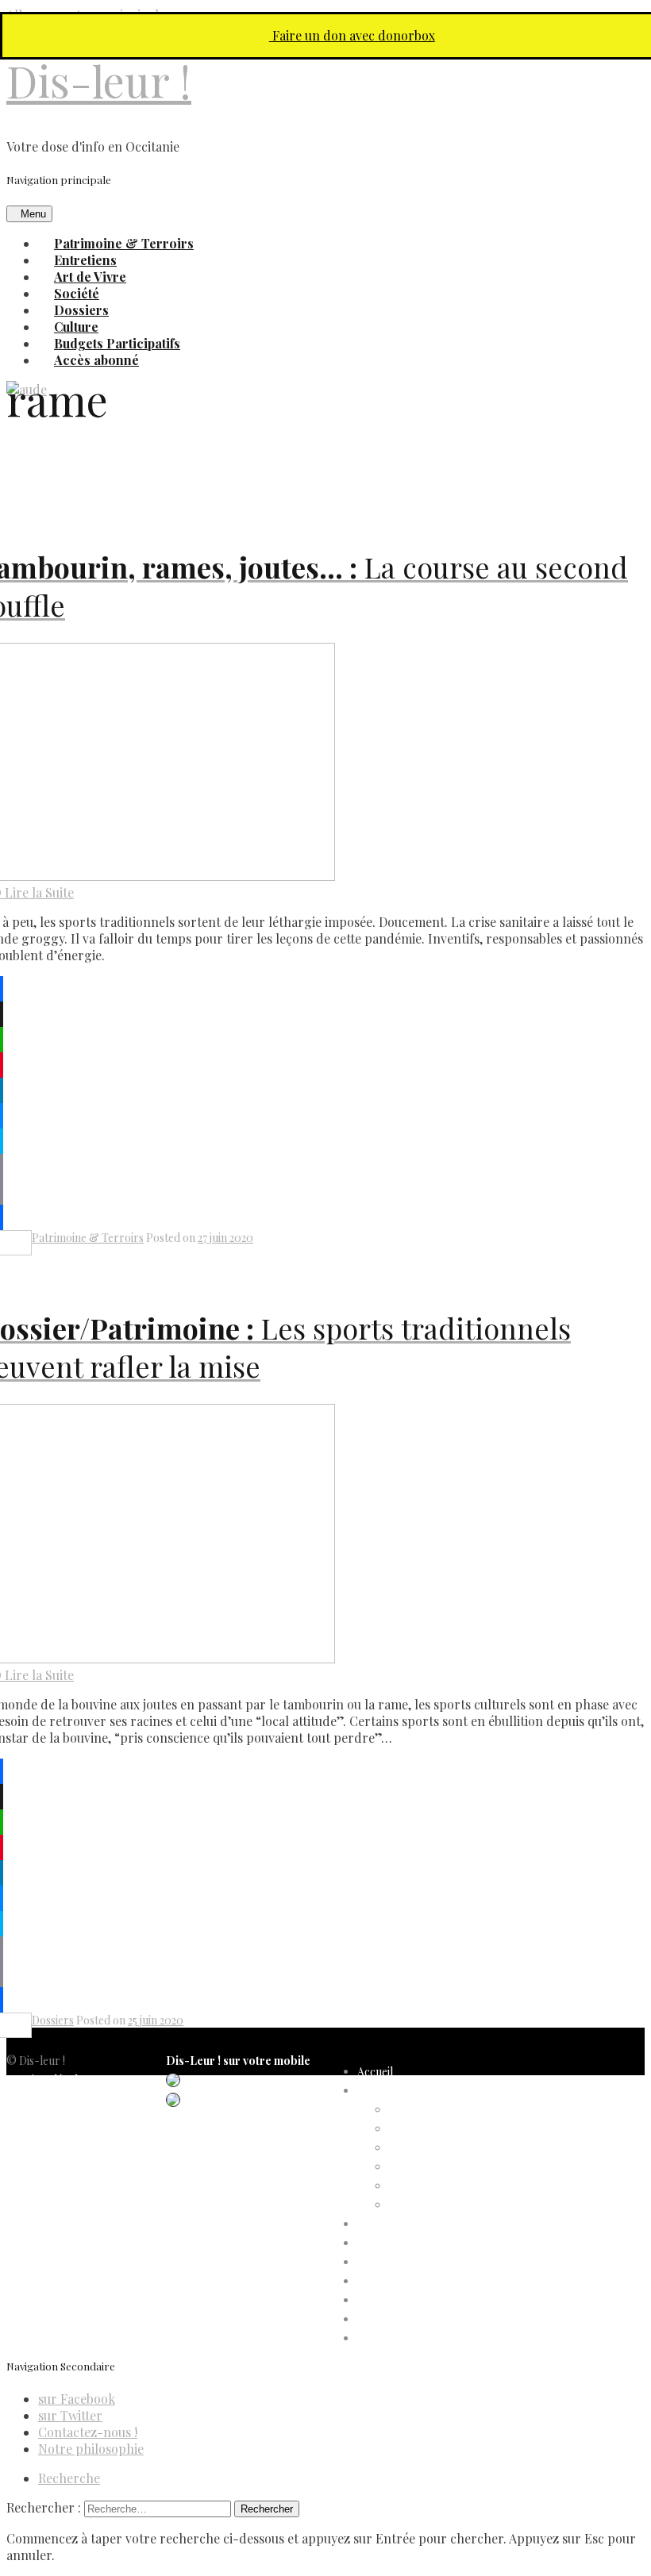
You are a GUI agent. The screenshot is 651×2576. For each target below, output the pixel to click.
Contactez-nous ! (88, 2432)
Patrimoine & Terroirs (88, 1238)
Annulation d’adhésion (444, 2110)
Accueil (375, 2072)
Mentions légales (47, 2080)
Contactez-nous (47, 2156)
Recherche (69, 2478)
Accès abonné (96, 360)
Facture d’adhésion (436, 2148)
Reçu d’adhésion (429, 2205)
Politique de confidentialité (71, 2099)
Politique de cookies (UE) (68, 2118)
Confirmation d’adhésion (450, 2129)
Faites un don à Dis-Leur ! (420, 2262)
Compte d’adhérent (406, 2091)
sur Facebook (77, 2399)
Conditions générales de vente (80, 2137)
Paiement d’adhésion (440, 2186)
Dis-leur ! (99, 81)
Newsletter (34, 2175)
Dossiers (53, 2020)
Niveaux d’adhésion (437, 2167)
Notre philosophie (91, 2449)
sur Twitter (70, 2415)
